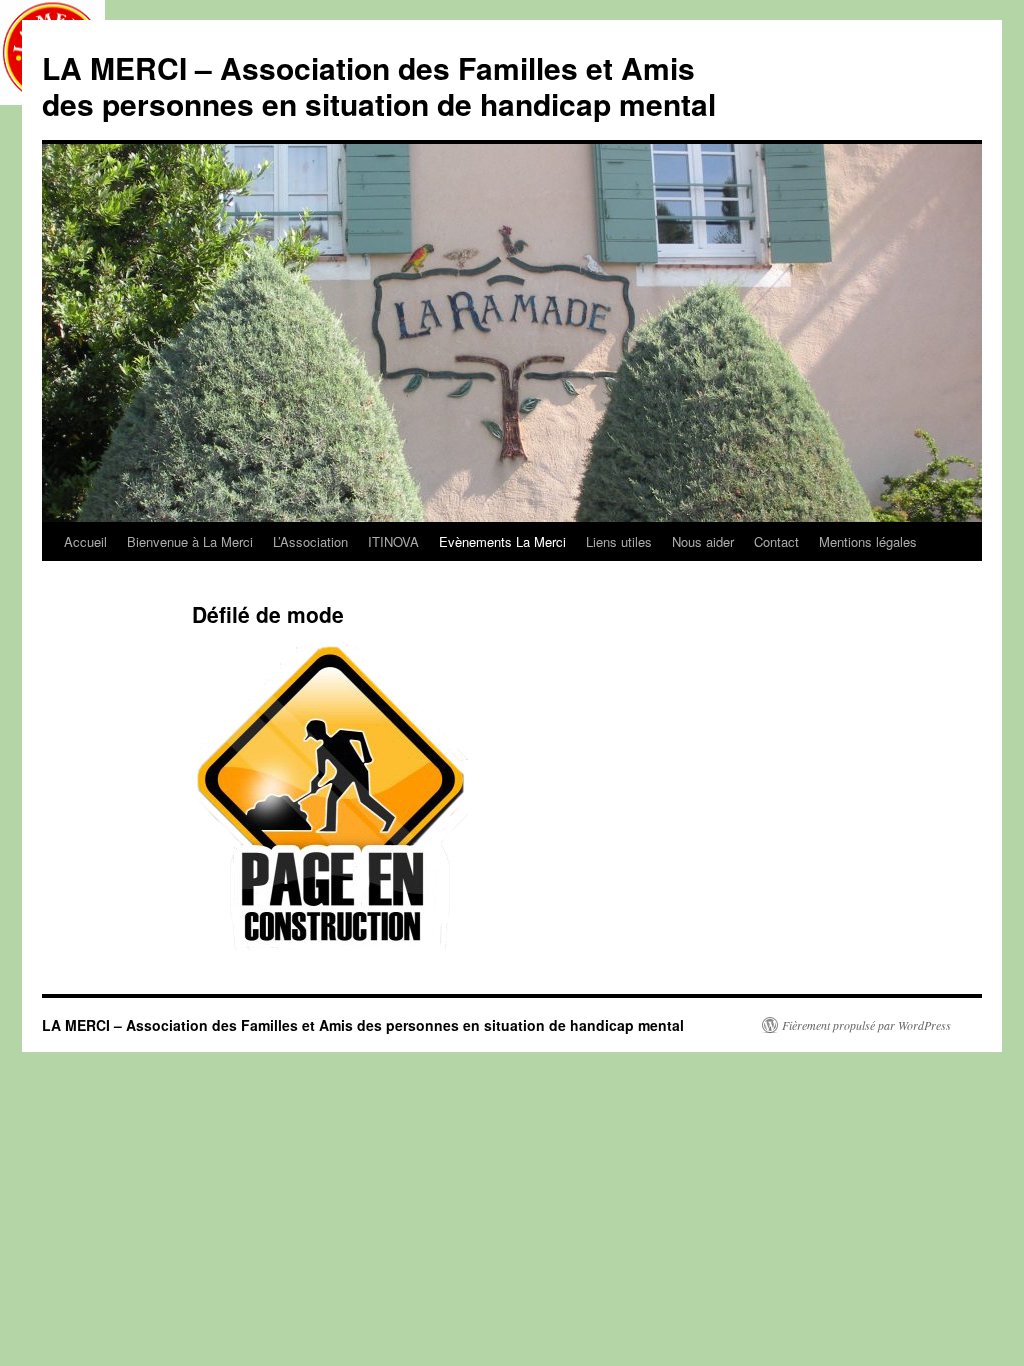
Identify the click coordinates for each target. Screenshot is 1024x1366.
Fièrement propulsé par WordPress (866, 1025)
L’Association (310, 541)
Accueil (85, 541)
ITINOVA (393, 541)
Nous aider (703, 541)
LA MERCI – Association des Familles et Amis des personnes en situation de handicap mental (379, 85)
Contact (776, 541)
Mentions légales (868, 541)
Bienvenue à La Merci (190, 541)
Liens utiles (619, 541)
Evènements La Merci (502, 541)
